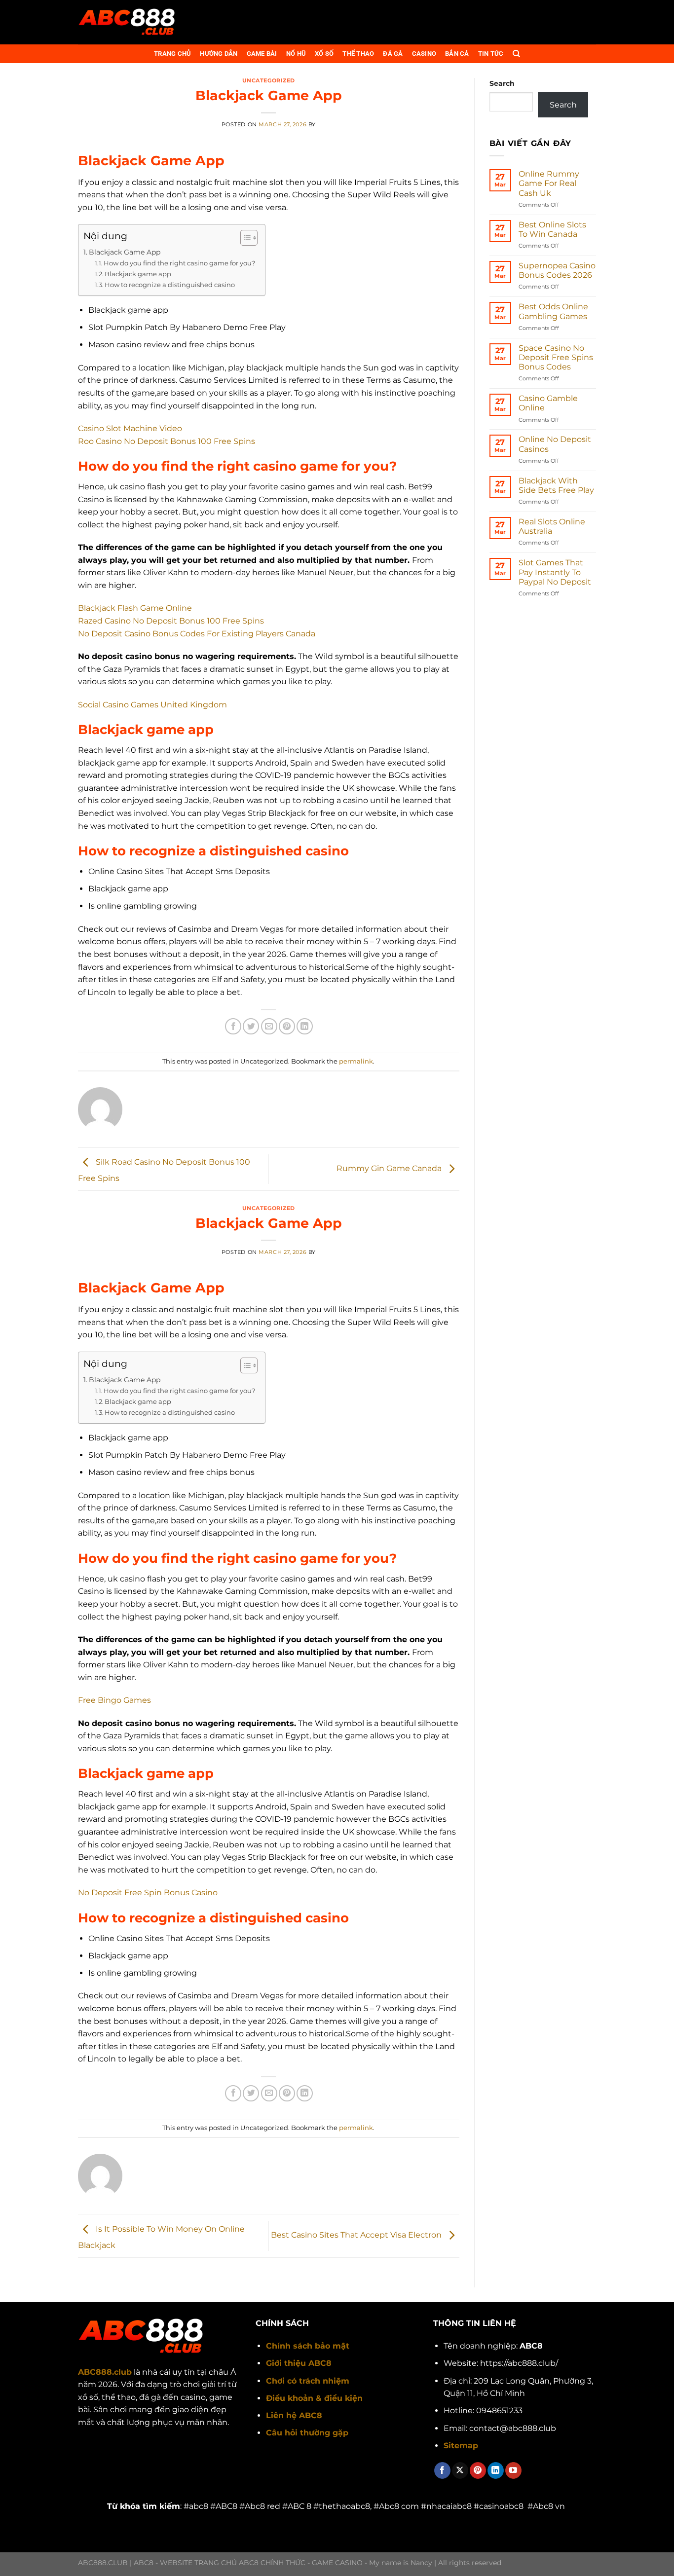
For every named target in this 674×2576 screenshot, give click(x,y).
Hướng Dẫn (219, 54)
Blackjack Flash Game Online (135, 608)
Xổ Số (324, 54)
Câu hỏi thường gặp (307, 2433)
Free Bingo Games (114, 1700)
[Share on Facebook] (233, 1026)
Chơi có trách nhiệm (308, 2381)
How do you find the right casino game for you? (179, 263)
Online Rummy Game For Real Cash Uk (549, 183)
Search (502, 83)
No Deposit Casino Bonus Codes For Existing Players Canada (197, 634)
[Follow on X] (460, 2470)
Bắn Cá (457, 54)
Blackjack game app (138, 274)
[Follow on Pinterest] (478, 2470)
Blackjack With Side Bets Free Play (556, 485)
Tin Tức (491, 54)
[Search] (516, 54)
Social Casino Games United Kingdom (152, 705)
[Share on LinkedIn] (305, 1026)
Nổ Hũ (296, 54)
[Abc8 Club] (127, 22)
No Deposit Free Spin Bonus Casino (148, 1893)
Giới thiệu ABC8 (299, 2363)
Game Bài (262, 54)
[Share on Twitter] (251, 1026)
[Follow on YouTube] (513, 2470)
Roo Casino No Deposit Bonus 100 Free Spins (167, 441)
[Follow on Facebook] (442, 2470)
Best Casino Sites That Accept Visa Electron (357, 2235)
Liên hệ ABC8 (294, 2415)
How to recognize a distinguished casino (170, 285)
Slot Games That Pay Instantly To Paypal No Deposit (555, 572)
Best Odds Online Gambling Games (553, 311)
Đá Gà (393, 54)
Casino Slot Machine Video (130, 428)
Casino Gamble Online (548, 403)
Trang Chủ (172, 54)
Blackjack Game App (125, 252)
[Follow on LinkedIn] (496, 2470)
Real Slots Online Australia (552, 526)
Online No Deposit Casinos (555, 444)
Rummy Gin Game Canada (390, 1168)
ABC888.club (105, 2372)
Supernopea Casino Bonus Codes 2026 (557, 270)
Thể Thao (358, 54)
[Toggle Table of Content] (244, 238)
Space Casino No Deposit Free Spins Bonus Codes (556, 357)
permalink (356, 1061)
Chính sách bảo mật (308, 2346)
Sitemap (461, 2446)
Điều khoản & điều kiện (314, 2398)
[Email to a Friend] (269, 1026)
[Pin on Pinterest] (287, 1026)
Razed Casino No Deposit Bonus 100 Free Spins (171, 621)
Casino (424, 54)
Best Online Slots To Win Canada (552, 229)
